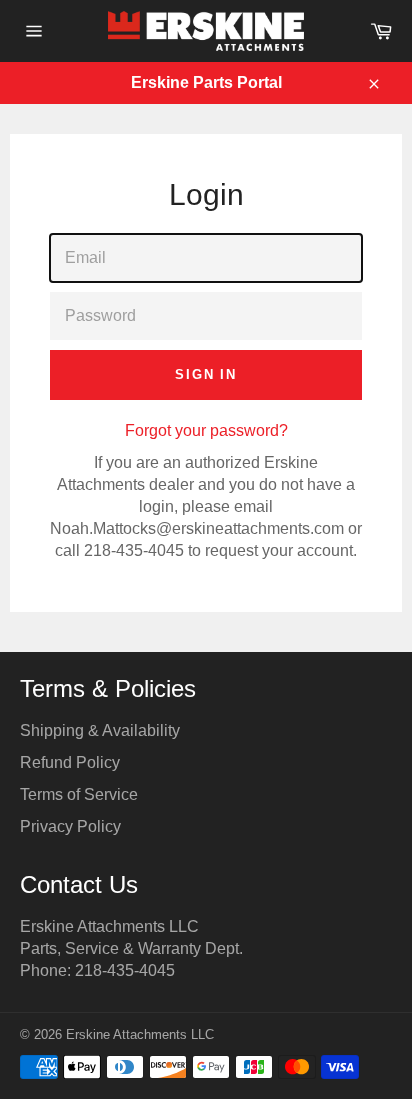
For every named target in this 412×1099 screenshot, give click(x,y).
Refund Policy (70, 762)
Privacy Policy (70, 826)
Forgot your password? (206, 430)
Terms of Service (79, 794)
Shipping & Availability (100, 730)
